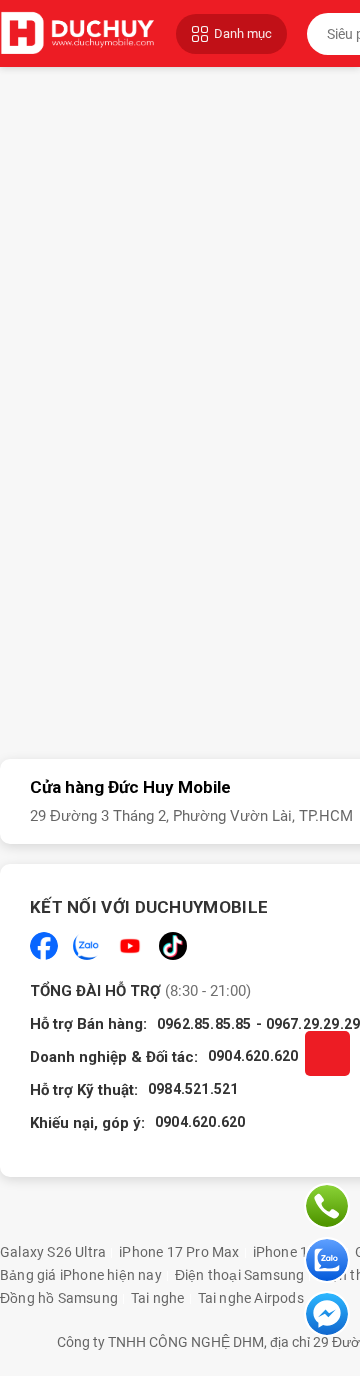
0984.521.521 (193, 1089)
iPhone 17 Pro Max (179, 1252)
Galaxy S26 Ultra (53, 1252)
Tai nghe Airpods (251, 1298)
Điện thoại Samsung (240, 1275)
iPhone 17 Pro (298, 1252)
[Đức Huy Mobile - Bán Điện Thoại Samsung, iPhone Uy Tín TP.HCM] (78, 33)
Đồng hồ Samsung (59, 1298)
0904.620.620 (253, 1056)
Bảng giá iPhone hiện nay (81, 1275)
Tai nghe (158, 1298)
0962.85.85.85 (204, 1024)
